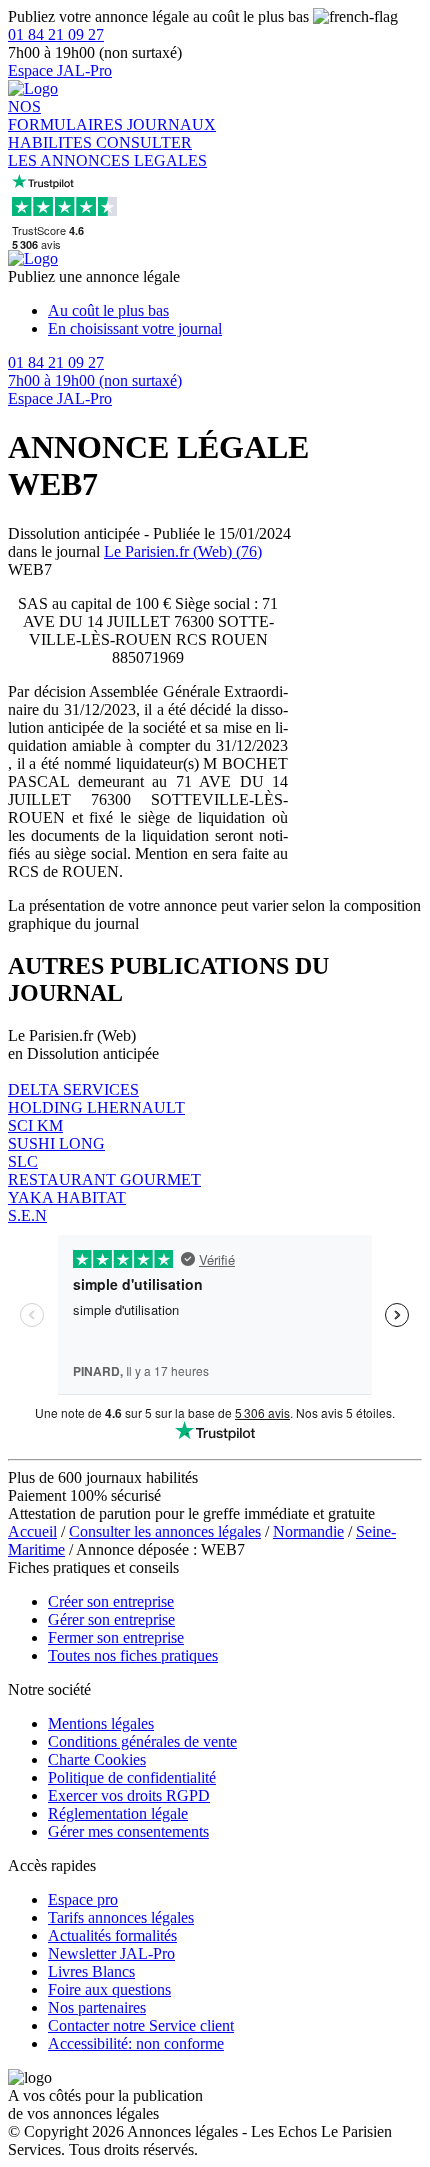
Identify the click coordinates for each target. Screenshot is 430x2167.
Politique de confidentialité (132, 1777)
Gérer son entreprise (111, 1619)
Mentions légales (101, 1723)
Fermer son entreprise (116, 1637)
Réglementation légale (118, 1813)
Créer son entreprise (111, 1601)
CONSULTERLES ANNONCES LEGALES (107, 151)
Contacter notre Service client (141, 2025)
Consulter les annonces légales (165, 1531)
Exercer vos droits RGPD (129, 1795)
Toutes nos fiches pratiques (133, 1655)
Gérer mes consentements (128, 1831)
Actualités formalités (112, 1935)
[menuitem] (235, 311)
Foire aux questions (109, 1989)
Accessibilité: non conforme (136, 2043)
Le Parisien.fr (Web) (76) (183, 551)
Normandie (308, 1531)
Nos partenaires (97, 2007)
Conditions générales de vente (142, 1741)
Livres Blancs (91, 1971)
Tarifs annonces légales (121, 1917)
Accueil (32, 1531)
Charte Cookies (97, 1759)
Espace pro (83, 1899)
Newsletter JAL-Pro (111, 1953)
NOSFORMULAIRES (67, 115)
